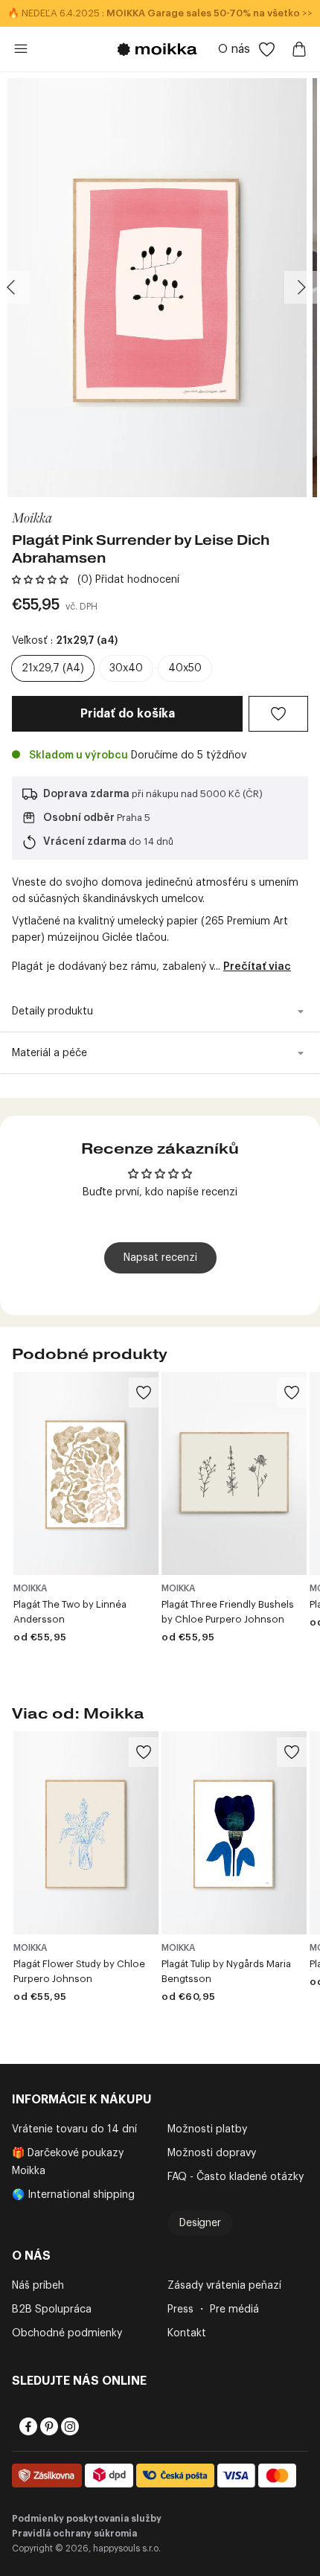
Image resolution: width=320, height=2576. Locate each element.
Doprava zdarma (86, 794)
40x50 (185, 668)
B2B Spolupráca (52, 2310)
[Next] (301, 287)
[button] (40, 580)
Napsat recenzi (160, 1258)
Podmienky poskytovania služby (87, 2519)
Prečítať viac (257, 967)
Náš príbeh (38, 2286)
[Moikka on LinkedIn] (89, 2426)
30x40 (126, 668)
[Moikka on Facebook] (27, 2426)
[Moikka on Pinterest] (48, 2426)
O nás (234, 49)
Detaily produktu (52, 1011)
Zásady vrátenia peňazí (224, 2286)
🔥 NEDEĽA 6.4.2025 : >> (160, 13)
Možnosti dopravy (212, 2153)
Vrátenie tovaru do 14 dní (74, 2129)
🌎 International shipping (73, 2195)
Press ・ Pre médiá (213, 2310)
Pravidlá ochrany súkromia (74, 2534)
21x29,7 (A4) (53, 668)
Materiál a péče (49, 1053)
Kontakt (187, 2333)
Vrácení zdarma (85, 842)
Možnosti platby (207, 2129)
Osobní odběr (79, 818)
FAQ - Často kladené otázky (236, 2177)
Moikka (32, 517)
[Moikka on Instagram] (68, 2426)
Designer (200, 2223)
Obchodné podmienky (67, 2333)
